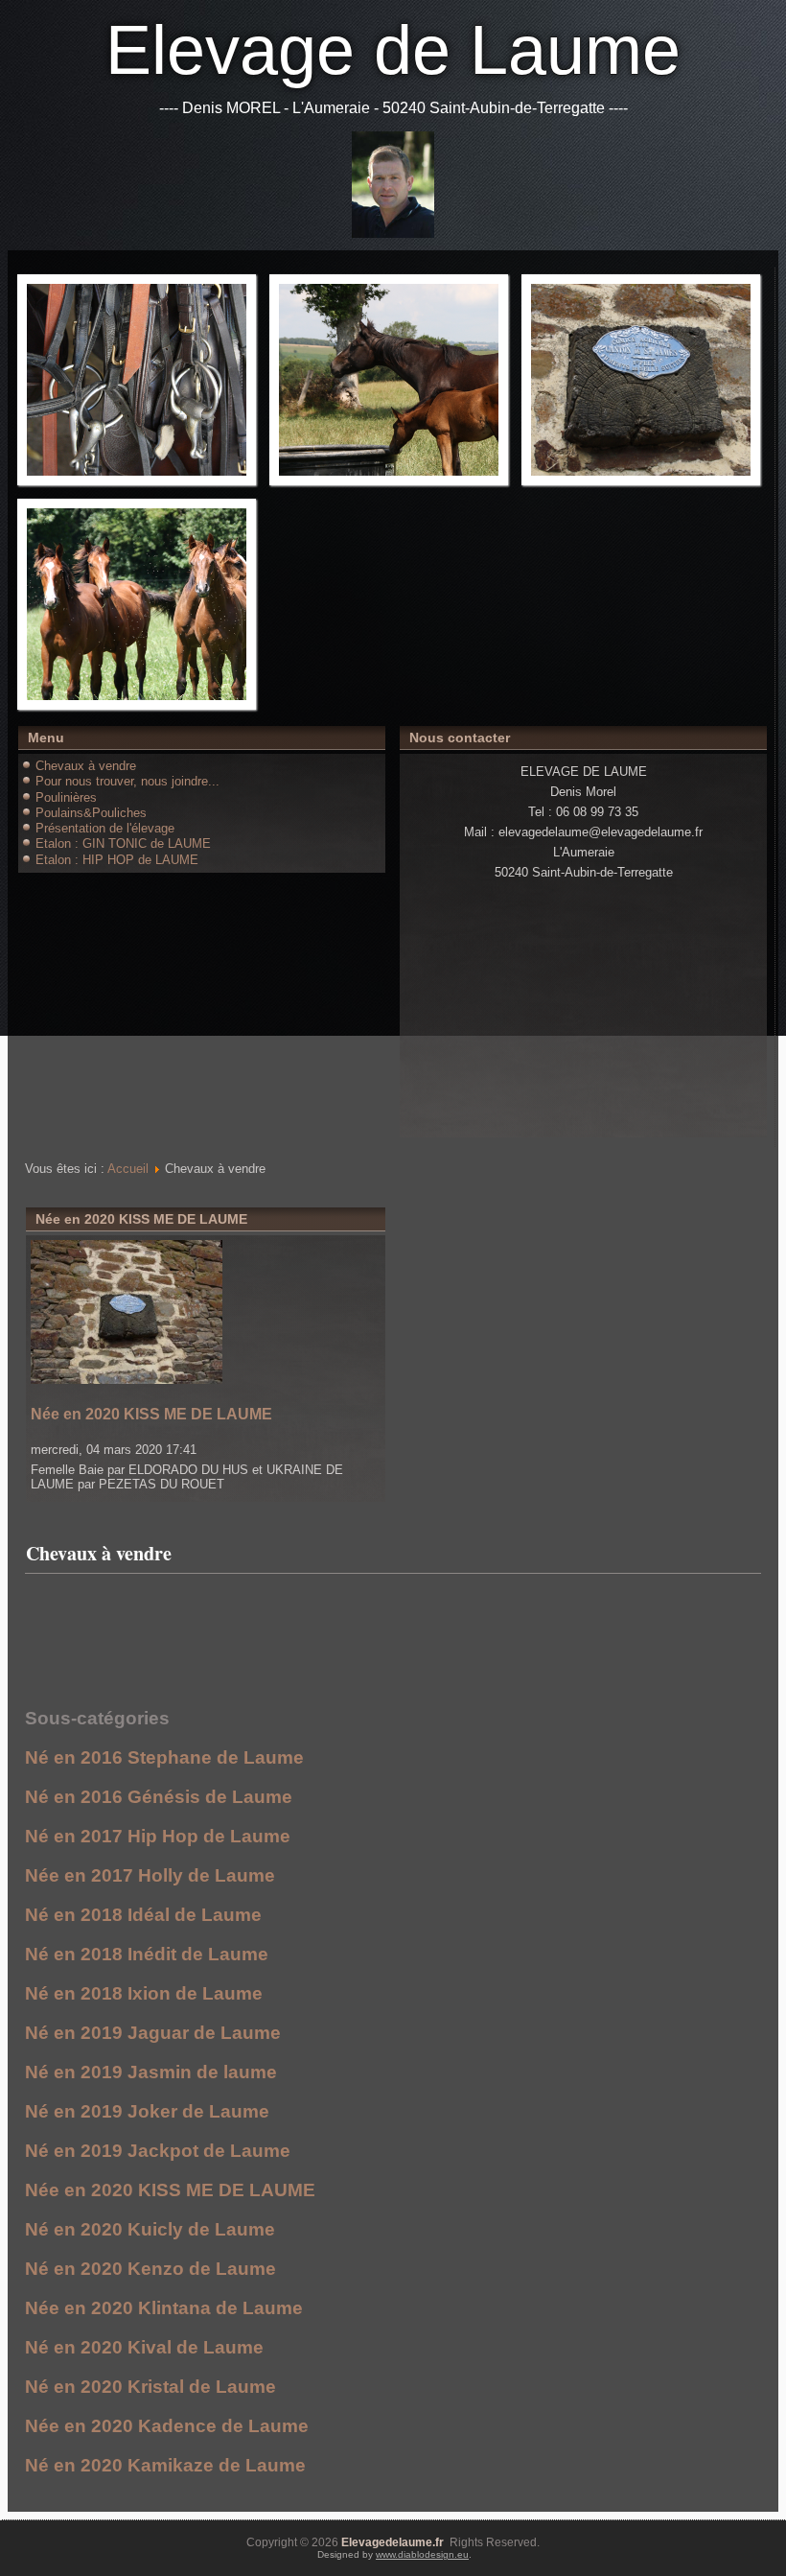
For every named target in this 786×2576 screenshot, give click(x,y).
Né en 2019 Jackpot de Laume (158, 2151)
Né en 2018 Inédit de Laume (147, 1954)
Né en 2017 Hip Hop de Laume (158, 1836)
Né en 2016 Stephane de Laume (164, 1757)
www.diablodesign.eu (422, 2554)
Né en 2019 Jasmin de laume (151, 2072)
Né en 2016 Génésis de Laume (159, 1797)
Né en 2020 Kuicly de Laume (150, 2229)
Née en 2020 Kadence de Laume (167, 2426)
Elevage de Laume (393, 50)
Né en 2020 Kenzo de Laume (150, 2269)
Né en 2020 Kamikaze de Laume (165, 2465)
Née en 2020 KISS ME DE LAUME (151, 1414)
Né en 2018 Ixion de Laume (144, 1993)
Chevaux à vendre (86, 766)
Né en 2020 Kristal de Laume (150, 2387)
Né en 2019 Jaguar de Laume (153, 2033)
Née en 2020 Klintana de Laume (164, 2308)
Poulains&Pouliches (91, 813)
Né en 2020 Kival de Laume (144, 2347)
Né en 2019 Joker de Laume (147, 2111)
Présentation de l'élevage (105, 828)
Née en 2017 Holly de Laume (150, 1875)
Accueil (128, 1169)
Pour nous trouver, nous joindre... (127, 781)
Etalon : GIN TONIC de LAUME (123, 843)
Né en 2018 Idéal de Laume (143, 1915)
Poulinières (66, 797)
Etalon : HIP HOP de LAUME (117, 860)
